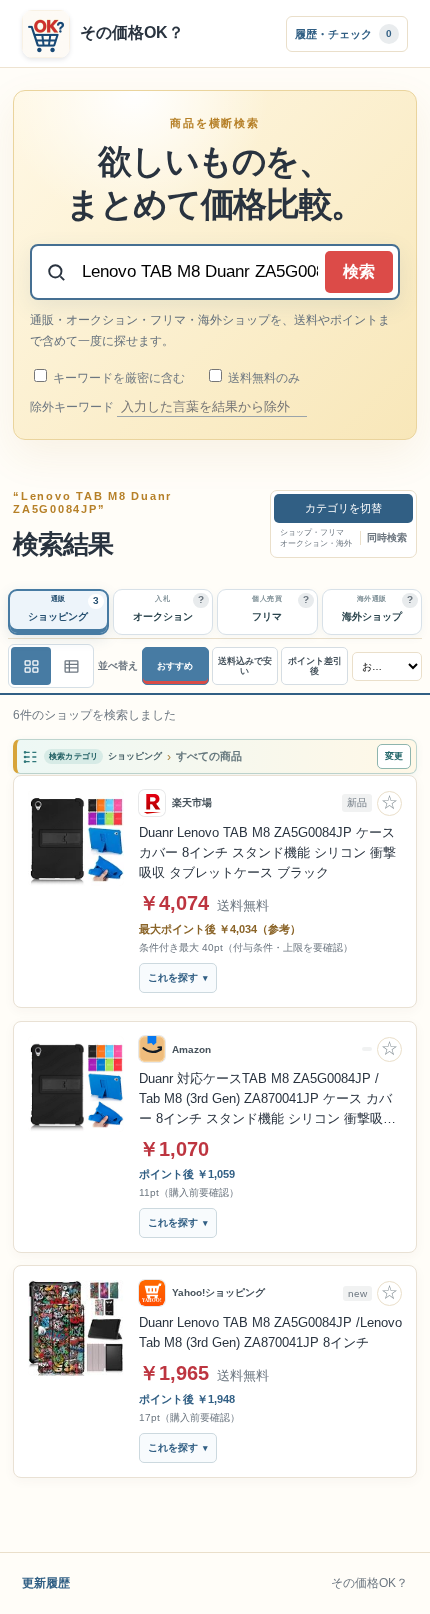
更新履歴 (46, 1583)
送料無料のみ (262, 378)
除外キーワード (73, 407)
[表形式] (71, 666)
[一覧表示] (31, 666)
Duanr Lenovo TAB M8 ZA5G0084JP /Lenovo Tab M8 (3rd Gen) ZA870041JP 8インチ (270, 1332)
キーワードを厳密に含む (117, 378)
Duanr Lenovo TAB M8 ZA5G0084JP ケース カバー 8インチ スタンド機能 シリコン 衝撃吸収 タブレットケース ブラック (267, 852)
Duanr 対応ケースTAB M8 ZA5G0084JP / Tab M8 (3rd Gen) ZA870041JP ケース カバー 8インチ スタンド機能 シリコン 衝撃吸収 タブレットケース (267, 1100)
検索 (359, 271)
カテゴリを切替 (343, 508)
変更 (394, 756)
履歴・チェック (343, 33)
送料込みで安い (245, 666)
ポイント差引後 (315, 666)
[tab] (58, 612)
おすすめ (175, 666)
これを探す (173, 978)
